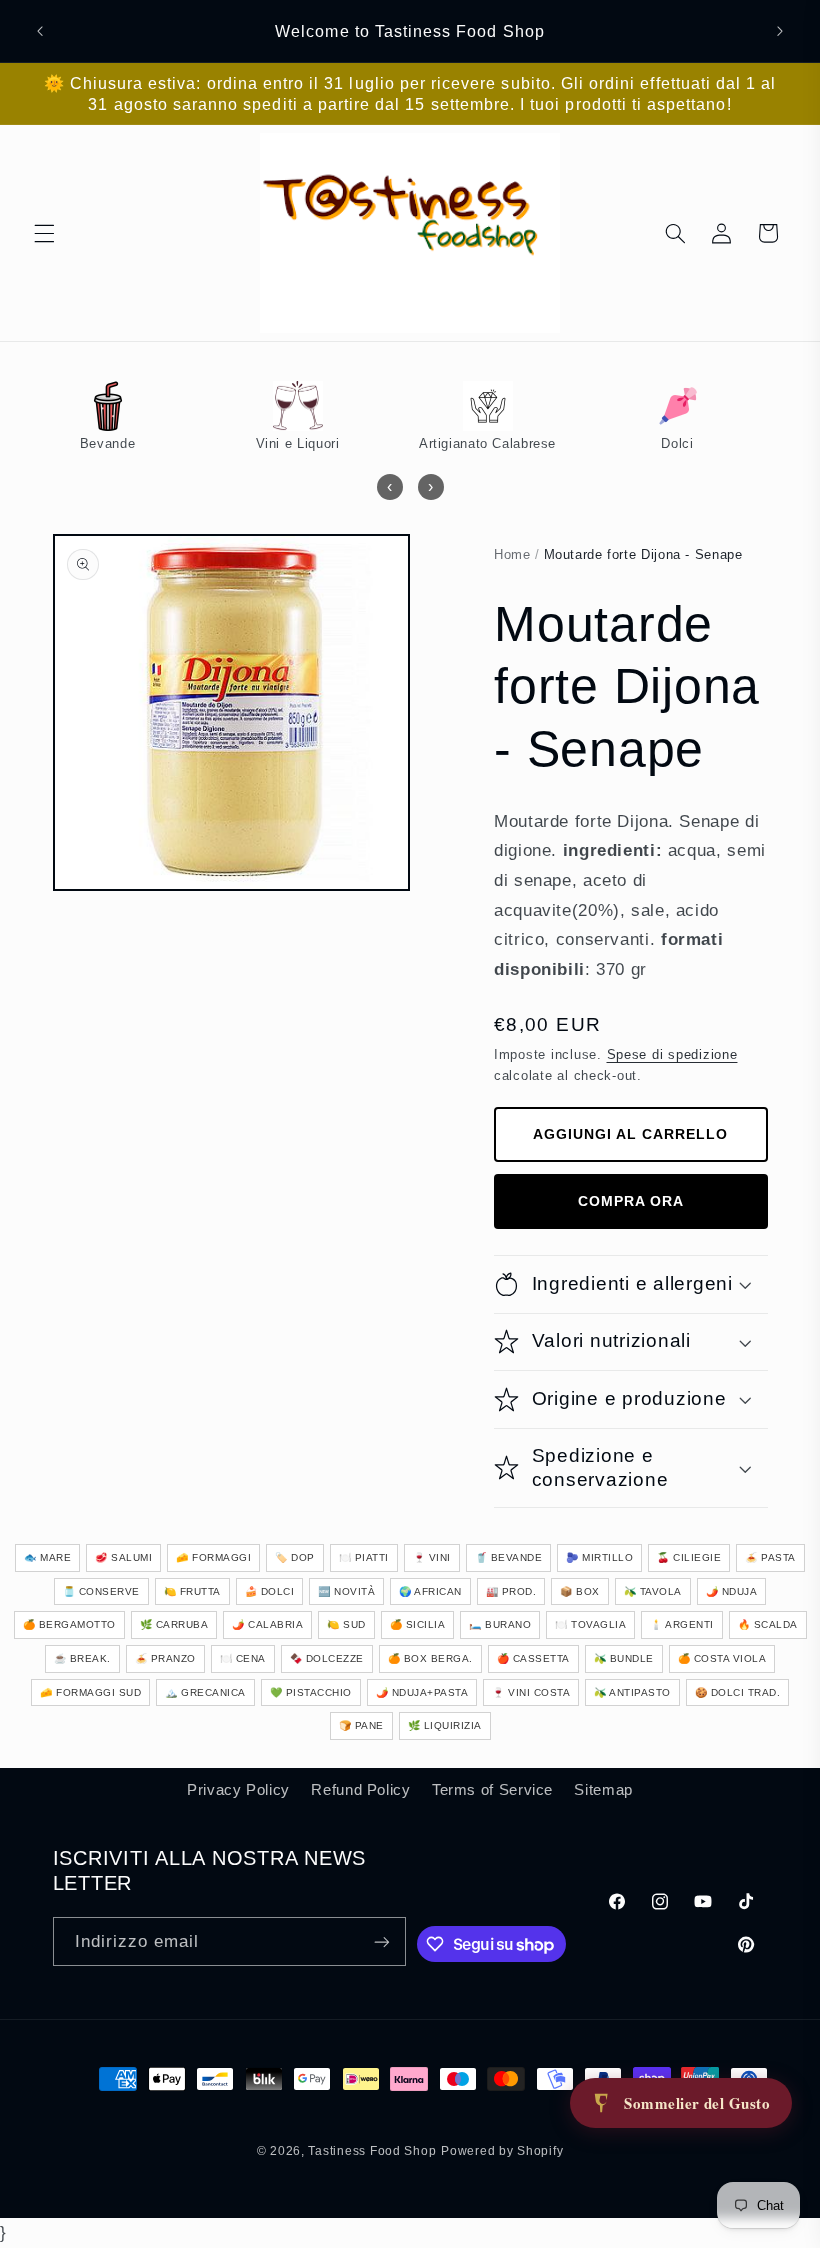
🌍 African (430, 1591)
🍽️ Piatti (364, 1557)
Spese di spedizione (672, 1055)
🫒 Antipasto (632, 1692)
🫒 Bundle (624, 1658)
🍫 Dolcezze (327, 1658)
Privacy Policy (238, 1790)
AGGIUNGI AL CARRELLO (630, 1134)
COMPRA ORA (631, 1201)
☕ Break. (82, 1658)
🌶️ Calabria (267, 1624)
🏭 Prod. (511, 1591)
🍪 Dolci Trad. (738, 1692)
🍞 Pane (361, 1725)
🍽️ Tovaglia (590, 1624)
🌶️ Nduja (732, 1591)
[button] (44, 233)
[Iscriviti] (382, 1941)
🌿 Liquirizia (445, 1725)
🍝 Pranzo (165, 1658)
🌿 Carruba (174, 1624)
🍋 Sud (346, 1624)
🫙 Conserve (101, 1591)
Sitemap (603, 1790)
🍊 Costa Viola (722, 1658)
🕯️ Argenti (682, 1624)
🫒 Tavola (653, 1591)
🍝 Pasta (770, 1557)
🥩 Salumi (123, 1557)
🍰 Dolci (270, 1591)
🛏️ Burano (500, 1624)
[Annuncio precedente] (40, 31)
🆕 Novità (346, 1591)
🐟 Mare (47, 1557)
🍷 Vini (432, 1557)
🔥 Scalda (768, 1624)
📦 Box (580, 1591)
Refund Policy (360, 1790)
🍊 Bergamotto (69, 1624)
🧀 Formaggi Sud (90, 1692)
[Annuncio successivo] (780, 31)
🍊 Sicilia (418, 1624)
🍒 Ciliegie (689, 1557)
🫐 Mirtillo (599, 1557)
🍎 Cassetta (533, 1658)
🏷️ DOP (295, 1557)
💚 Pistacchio (311, 1692)
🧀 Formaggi (213, 1557)
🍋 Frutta (192, 1591)
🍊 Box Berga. (430, 1658)
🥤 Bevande (509, 1557)
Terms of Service (492, 1790)
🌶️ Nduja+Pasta (422, 1692)
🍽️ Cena (243, 1658)
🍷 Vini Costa (531, 1692)
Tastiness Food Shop (372, 2151)
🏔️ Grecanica (205, 1692)
